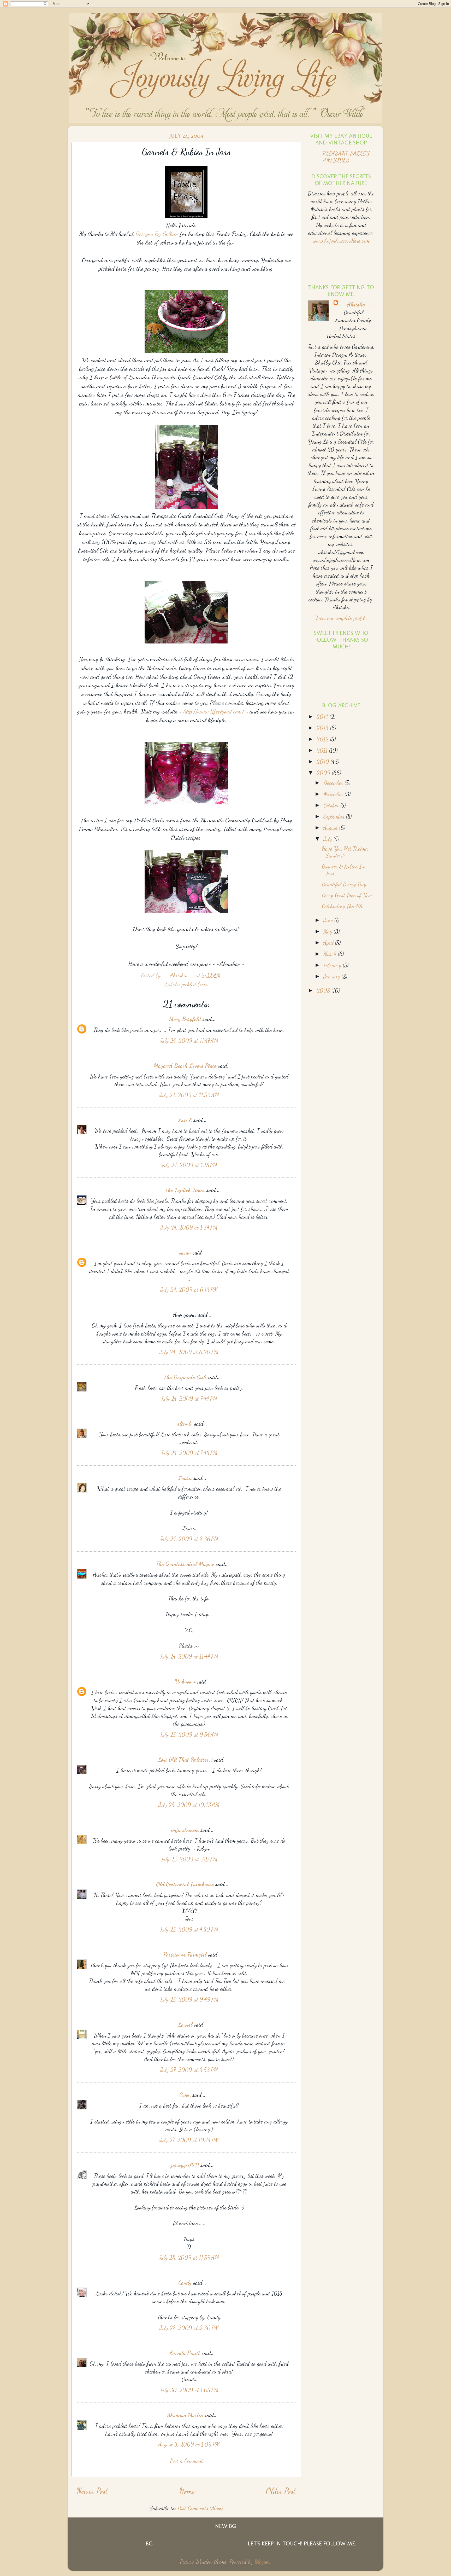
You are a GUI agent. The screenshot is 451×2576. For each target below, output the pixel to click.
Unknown (185, 1681)
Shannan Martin (185, 2415)
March (331, 954)
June (329, 920)
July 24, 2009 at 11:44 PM (189, 1656)
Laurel (185, 2024)
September (335, 816)
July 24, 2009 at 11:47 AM (189, 1041)
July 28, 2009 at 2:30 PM (189, 2328)
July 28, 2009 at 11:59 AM (189, 2258)
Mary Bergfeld (185, 1019)
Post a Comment (186, 2461)
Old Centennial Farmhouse (185, 1884)
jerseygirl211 (185, 2165)
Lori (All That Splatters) (185, 1760)
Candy (185, 2283)
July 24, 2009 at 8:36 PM (189, 1539)
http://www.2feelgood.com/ (214, 711)
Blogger (262, 2562)
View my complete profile (341, 618)
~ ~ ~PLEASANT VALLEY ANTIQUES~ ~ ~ (341, 157)
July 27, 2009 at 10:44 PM (189, 2140)
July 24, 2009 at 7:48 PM (189, 1453)
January (333, 976)
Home (187, 2491)
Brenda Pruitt (185, 2353)
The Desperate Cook (185, 1377)
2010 (324, 762)
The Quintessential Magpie (185, 1564)
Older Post (281, 2491)
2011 (323, 750)
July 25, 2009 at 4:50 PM (189, 1929)
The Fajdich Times (185, 1190)
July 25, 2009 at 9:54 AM (189, 1734)
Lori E (185, 1120)
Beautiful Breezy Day (344, 884)
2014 (323, 717)
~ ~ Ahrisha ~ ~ (356, 304)
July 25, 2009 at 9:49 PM (189, 1999)
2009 (324, 773)
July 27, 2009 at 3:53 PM (189, 2070)
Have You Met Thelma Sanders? (345, 852)
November (334, 794)
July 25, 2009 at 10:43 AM (189, 1805)
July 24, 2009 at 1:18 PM (189, 1165)
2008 (324, 990)
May (329, 931)
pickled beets (195, 984)
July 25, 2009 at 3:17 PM (189, 1859)
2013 (323, 728)
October (332, 805)
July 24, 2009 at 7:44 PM (189, 1399)
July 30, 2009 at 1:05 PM (189, 2390)
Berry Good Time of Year (347, 895)
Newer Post (92, 2491)
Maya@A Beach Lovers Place (185, 1066)
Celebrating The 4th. (343, 906)
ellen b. (185, 1424)
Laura (185, 1478)
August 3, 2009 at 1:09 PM (189, 2444)
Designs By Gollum (158, 234)
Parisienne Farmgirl (185, 1954)
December (334, 783)
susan (185, 1252)
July (328, 839)
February (333, 965)
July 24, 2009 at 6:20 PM (189, 1352)
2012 (323, 739)
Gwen (185, 2095)
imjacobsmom (185, 1830)
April (329, 943)
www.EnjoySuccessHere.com (341, 241)
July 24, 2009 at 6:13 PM (189, 1290)
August (331, 828)
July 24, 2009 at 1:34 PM (189, 1227)
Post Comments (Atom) (200, 2508)
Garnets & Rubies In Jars (343, 870)
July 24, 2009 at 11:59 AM (189, 1095)
